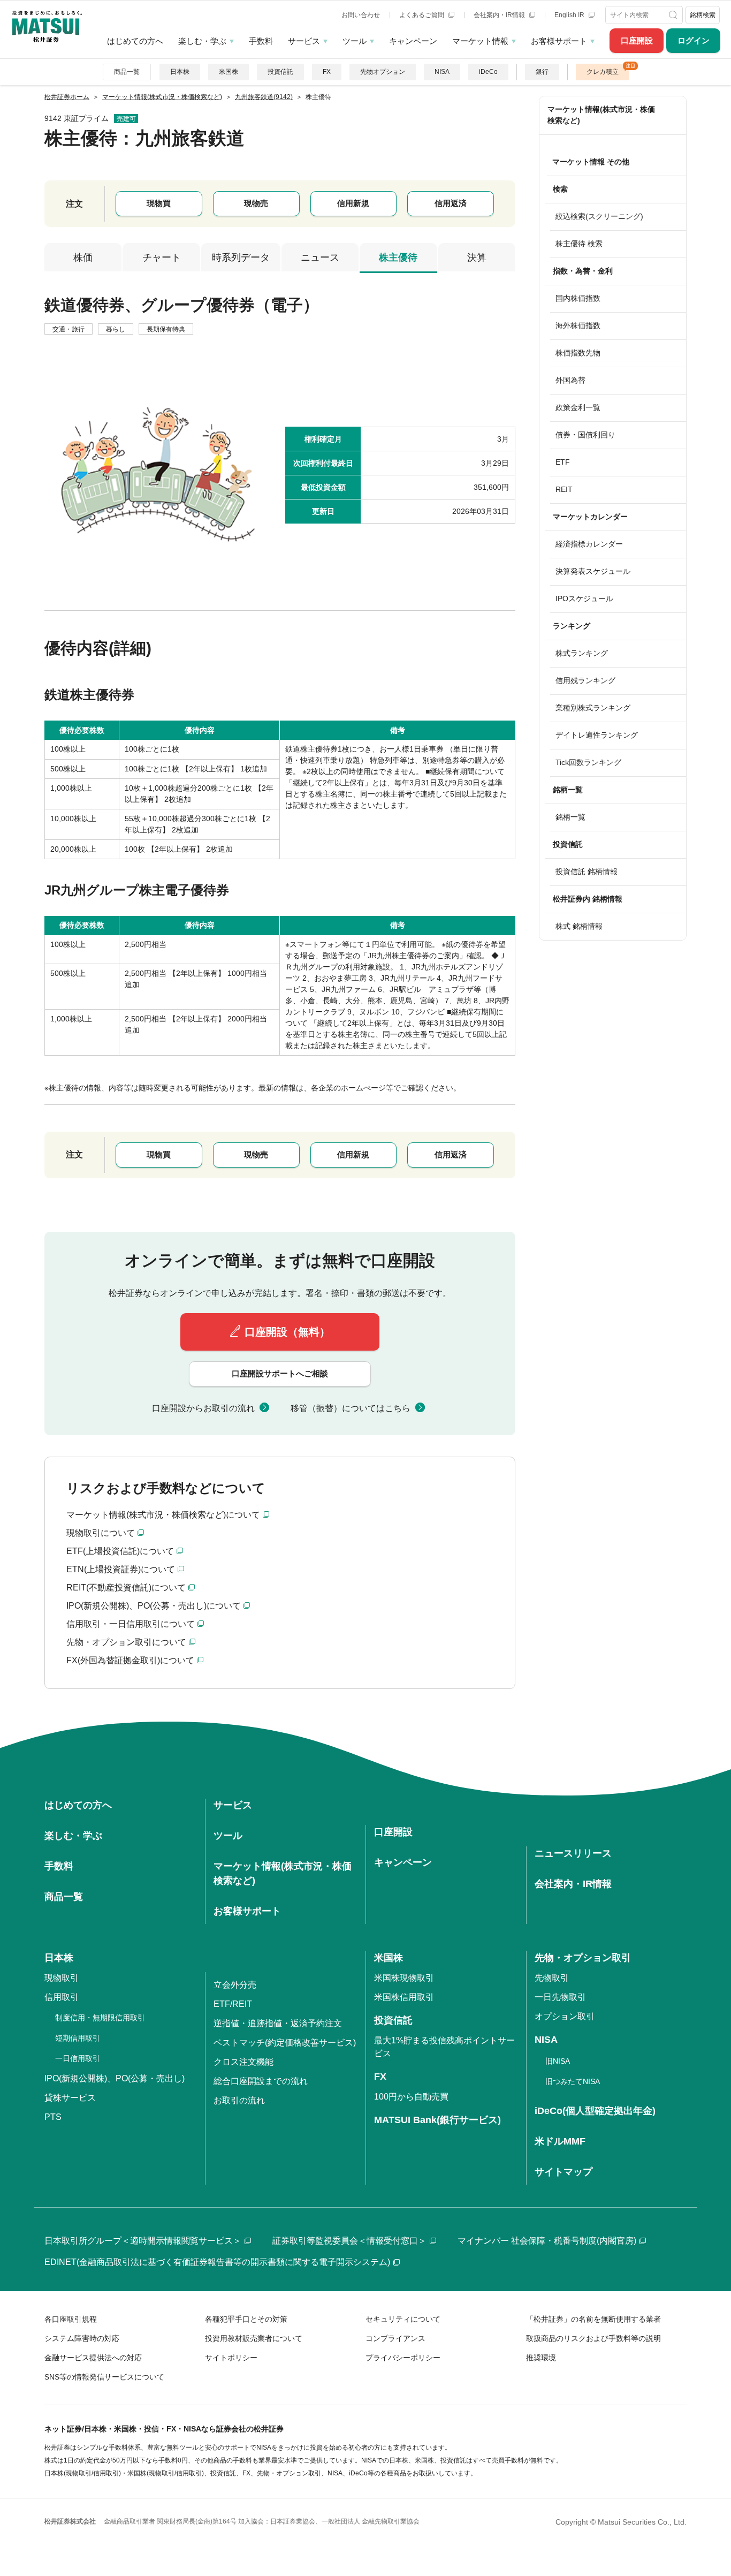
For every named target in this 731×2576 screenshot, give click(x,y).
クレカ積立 (603, 72)
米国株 (229, 72)
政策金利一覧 (578, 407)
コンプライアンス (395, 2338)
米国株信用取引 (404, 1997)
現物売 (256, 203)
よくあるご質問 (422, 15)
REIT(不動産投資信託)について (126, 1588)
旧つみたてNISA (573, 2081)
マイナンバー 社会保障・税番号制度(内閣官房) (547, 2241)
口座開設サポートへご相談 (280, 1373)
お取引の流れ (239, 2100)
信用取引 (62, 1997)
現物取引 (62, 1978)
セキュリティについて (403, 2319)
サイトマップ (564, 2172)
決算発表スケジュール (593, 571)
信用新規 (353, 203)
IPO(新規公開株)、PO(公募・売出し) (115, 2078)
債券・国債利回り (585, 435)
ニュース (320, 257)
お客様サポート (559, 41)
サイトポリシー (231, 2358)
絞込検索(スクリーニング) (599, 216)
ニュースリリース (573, 1853)
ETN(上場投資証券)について (121, 1569)
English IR (570, 15)
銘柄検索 (703, 15)
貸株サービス (70, 2098)
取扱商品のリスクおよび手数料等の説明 (593, 2338)
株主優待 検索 (579, 244)
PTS (53, 2117)
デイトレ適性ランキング (597, 735)
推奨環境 (541, 2358)
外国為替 (570, 380)
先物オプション (383, 72)
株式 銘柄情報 (579, 926)
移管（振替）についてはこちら (351, 1408)
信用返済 (451, 203)
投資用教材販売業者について (254, 2338)
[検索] (674, 15)
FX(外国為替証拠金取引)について (130, 1660)
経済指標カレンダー (589, 544)
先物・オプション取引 (583, 1958)
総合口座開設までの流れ (261, 2081)
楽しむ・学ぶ (202, 41)
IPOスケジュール (584, 598)
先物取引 (552, 1978)
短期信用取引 (78, 2038)
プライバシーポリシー (403, 2358)
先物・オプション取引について (126, 1642)
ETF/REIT (233, 2004)
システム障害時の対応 (82, 2338)
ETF (563, 462)
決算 (477, 257)
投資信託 (280, 72)
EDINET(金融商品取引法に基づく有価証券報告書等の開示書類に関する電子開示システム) (217, 2262)
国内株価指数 (578, 298)
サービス (304, 41)
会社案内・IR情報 (500, 15)
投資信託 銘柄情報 (587, 872)
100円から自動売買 (411, 2097)
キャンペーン (413, 41)
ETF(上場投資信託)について (120, 1551)
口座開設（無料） (287, 1332)
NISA (442, 72)
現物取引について (101, 1533)
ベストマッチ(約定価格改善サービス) (285, 2043)
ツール (355, 41)
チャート (162, 257)
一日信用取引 (78, 2058)
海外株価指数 (578, 325)
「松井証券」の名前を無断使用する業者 (593, 2319)
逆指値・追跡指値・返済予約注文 (278, 2023)
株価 (83, 257)
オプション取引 (565, 2016)
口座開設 (637, 40)
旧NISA (558, 2061)
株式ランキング (582, 653)
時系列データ (241, 257)
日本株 (180, 72)
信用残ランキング (585, 680)
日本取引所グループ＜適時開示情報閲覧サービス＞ (143, 2241)
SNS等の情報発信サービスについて (104, 2377)
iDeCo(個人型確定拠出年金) (595, 2111)
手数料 (261, 41)
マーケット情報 (480, 41)
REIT (564, 489)
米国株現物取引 (404, 1978)
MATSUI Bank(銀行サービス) (437, 2120)
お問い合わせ (361, 15)
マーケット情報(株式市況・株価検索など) (601, 115)
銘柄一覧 (570, 817)
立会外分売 (235, 1985)
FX (327, 72)
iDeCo (488, 72)
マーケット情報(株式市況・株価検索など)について (163, 1515)
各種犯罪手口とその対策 (246, 2319)
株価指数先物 (578, 353)
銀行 (542, 72)
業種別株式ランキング (593, 708)
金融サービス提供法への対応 (93, 2358)
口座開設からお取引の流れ (203, 1408)
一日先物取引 (560, 1997)
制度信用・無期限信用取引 (100, 2018)
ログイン (694, 40)
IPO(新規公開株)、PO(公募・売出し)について (154, 1606)
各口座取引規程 (71, 2319)
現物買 (159, 203)
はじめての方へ (135, 41)
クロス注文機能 (243, 2062)
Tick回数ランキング (588, 762)
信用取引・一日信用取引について (131, 1624)
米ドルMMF (560, 2141)
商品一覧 (127, 72)
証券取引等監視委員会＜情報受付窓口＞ (349, 2241)
